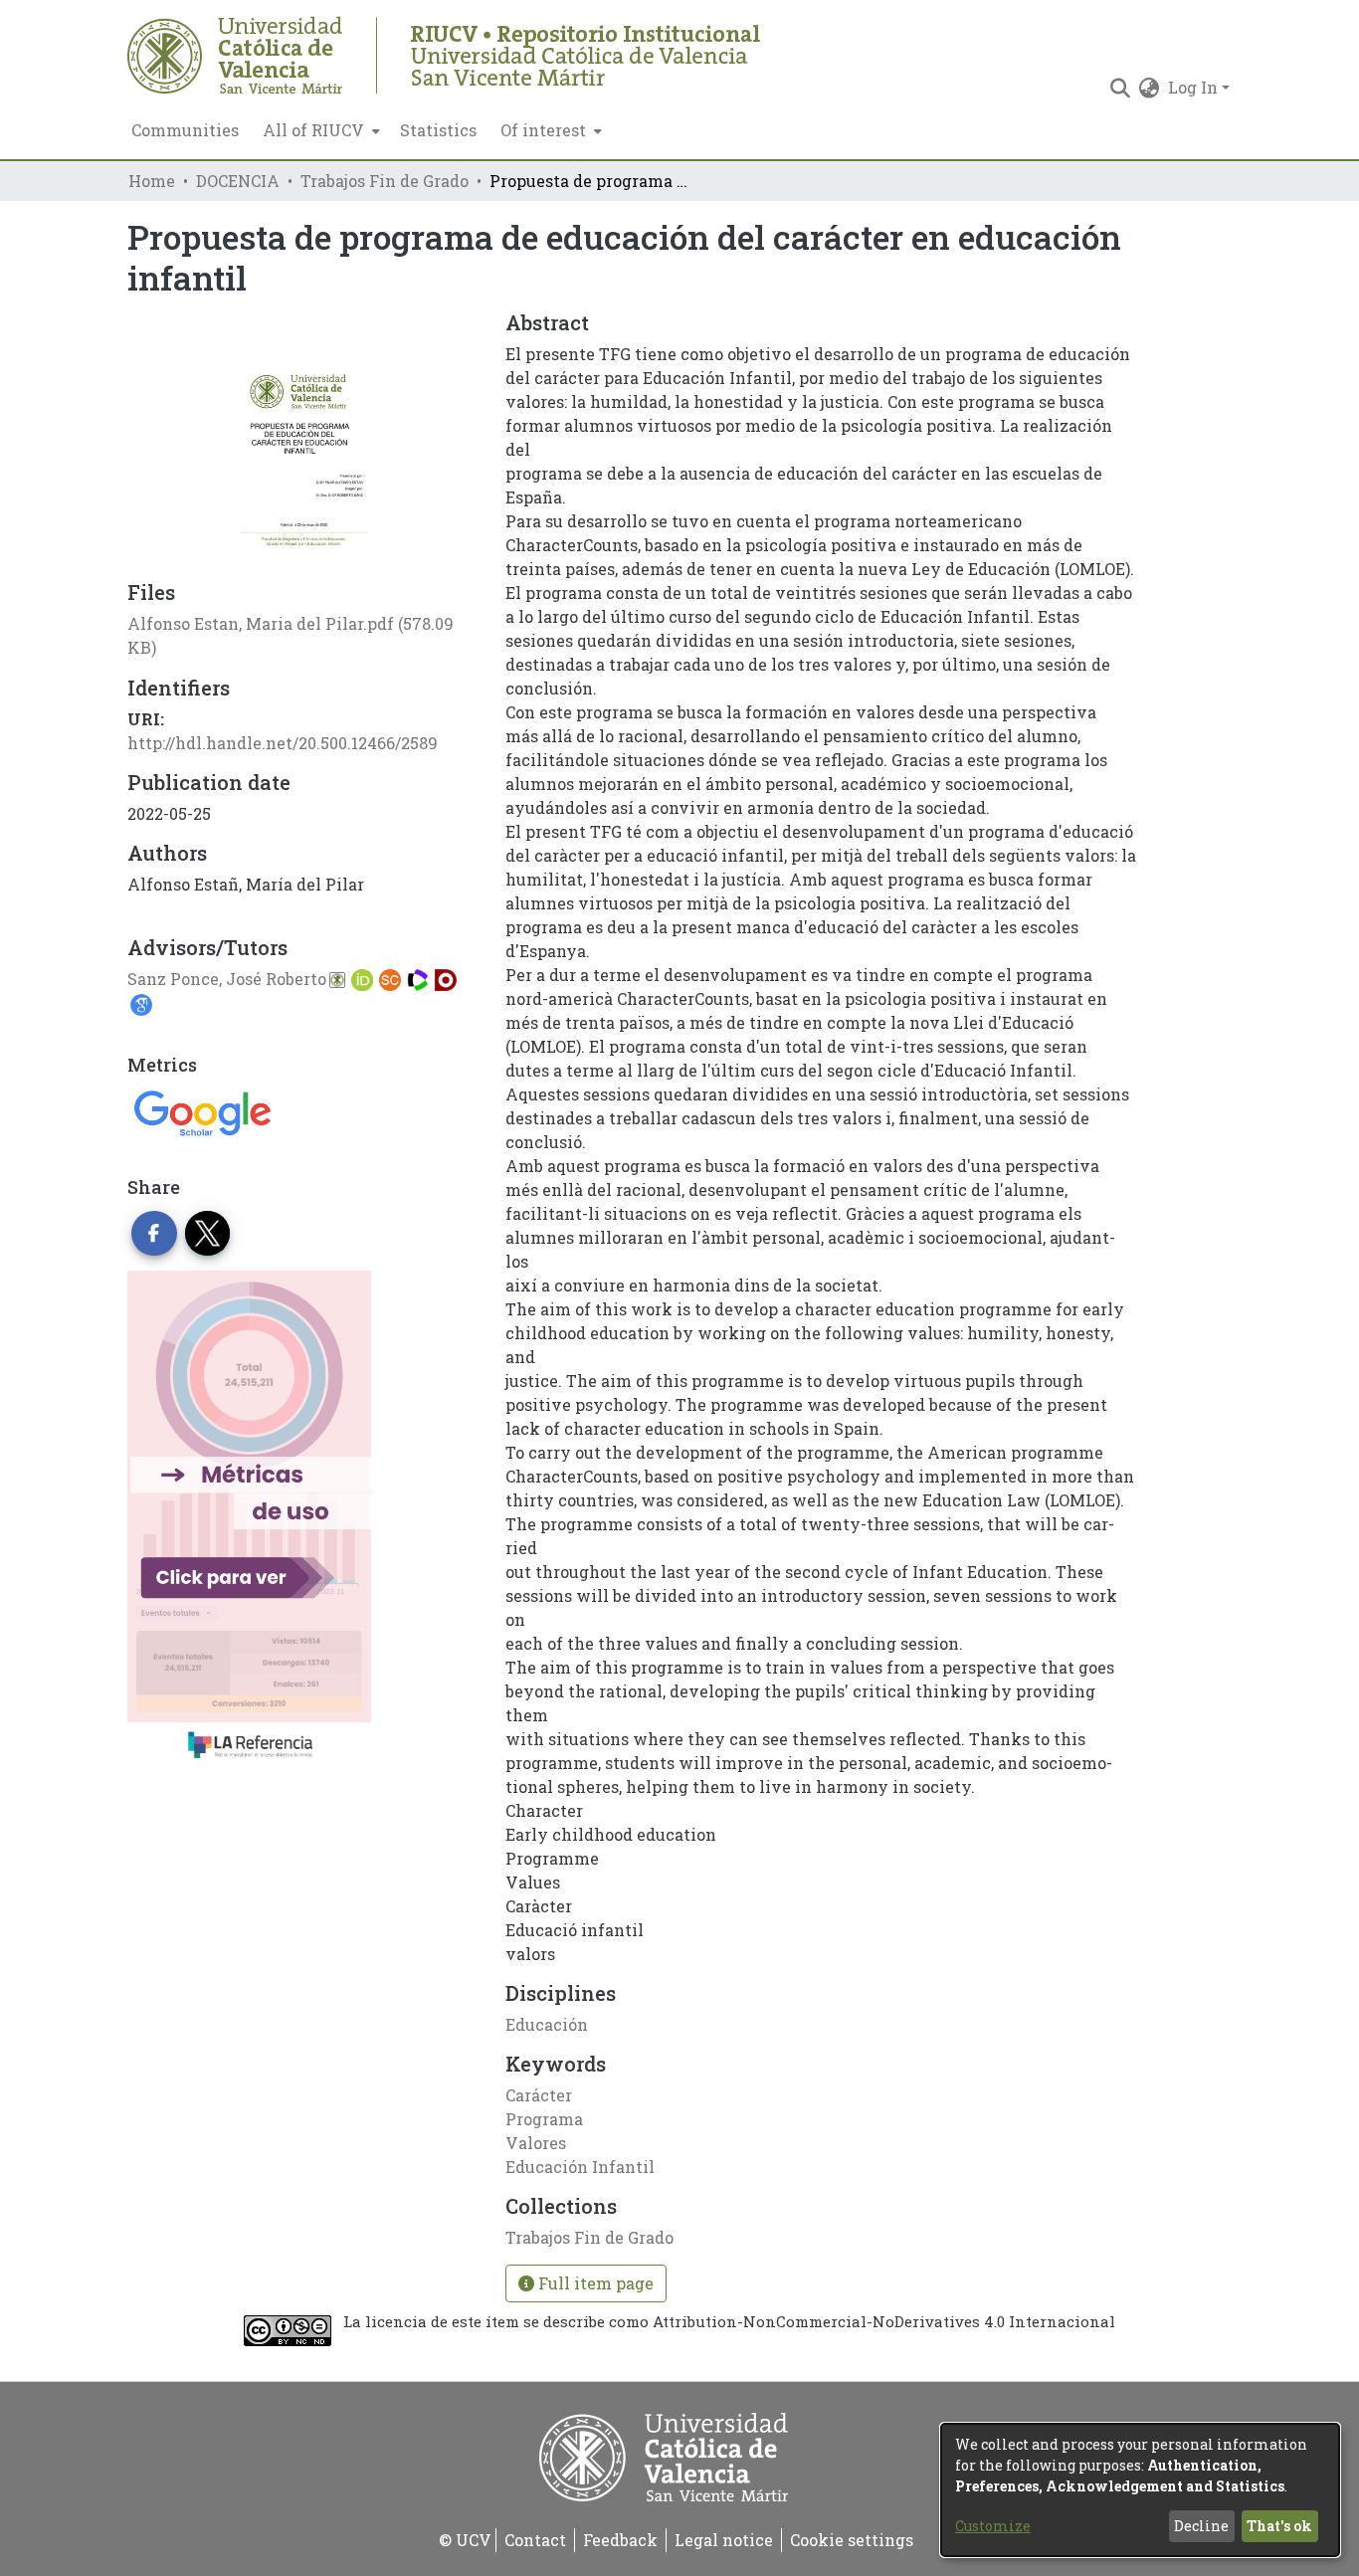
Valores (536, 2143)
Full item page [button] (594, 2283)
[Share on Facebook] (154, 1234)
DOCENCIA (238, 181)
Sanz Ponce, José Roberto (227, 979)
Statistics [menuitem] (438, 130)
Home (152, 181)
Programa (544, 2119)
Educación (547, 2024)
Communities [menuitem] (185, 130)
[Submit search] (1121, 88)
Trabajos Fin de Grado (385, 181)
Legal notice (724, 2540)
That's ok (1279, 2526)
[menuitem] (319, 130)
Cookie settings (852, 2540)
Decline (1201, 2526)
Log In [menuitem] (1193, 87)
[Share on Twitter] (208, 1234)
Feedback (620, 2540)
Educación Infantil (580, 2167)
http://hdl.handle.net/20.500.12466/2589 (283, 743)
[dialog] (1140, 2490)
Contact (535, 2540)
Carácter (539, 2095)
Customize (993, 2526)
